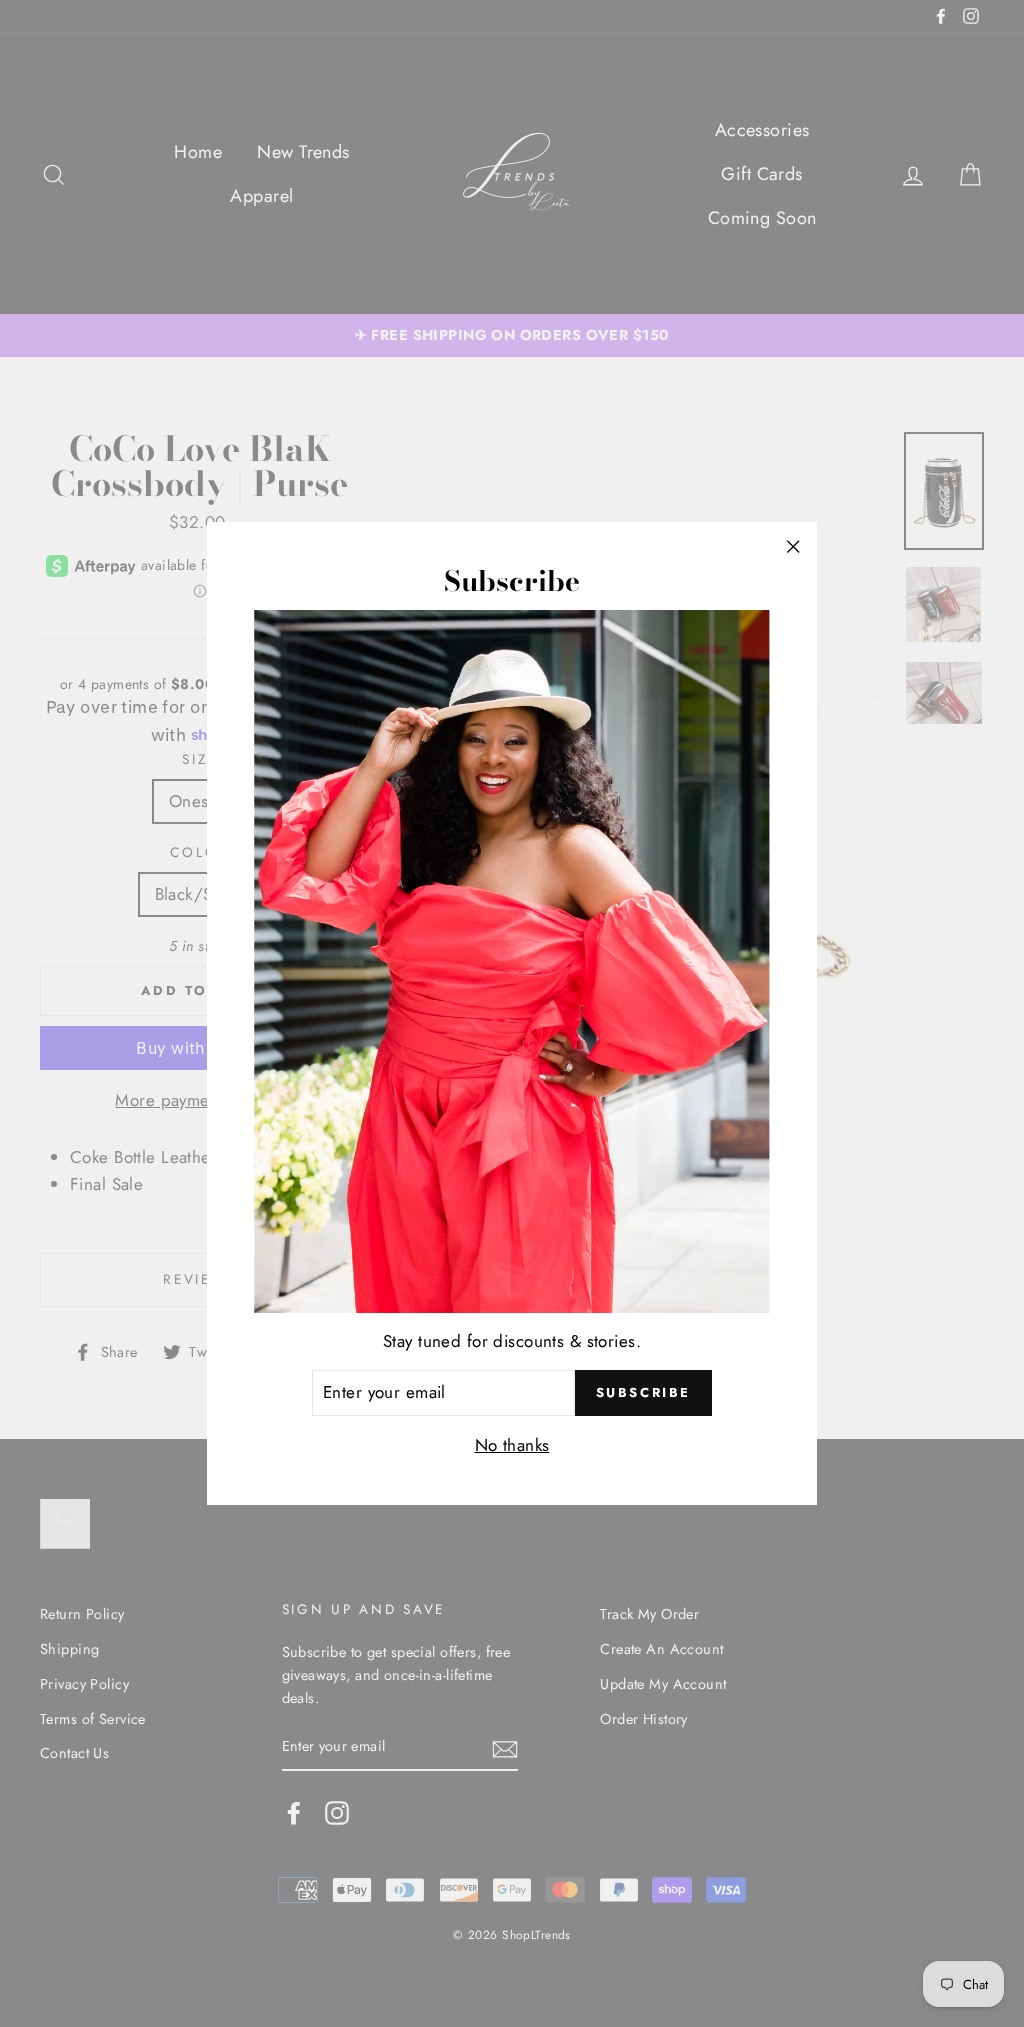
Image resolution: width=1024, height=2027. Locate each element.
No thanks (512, 1445)
